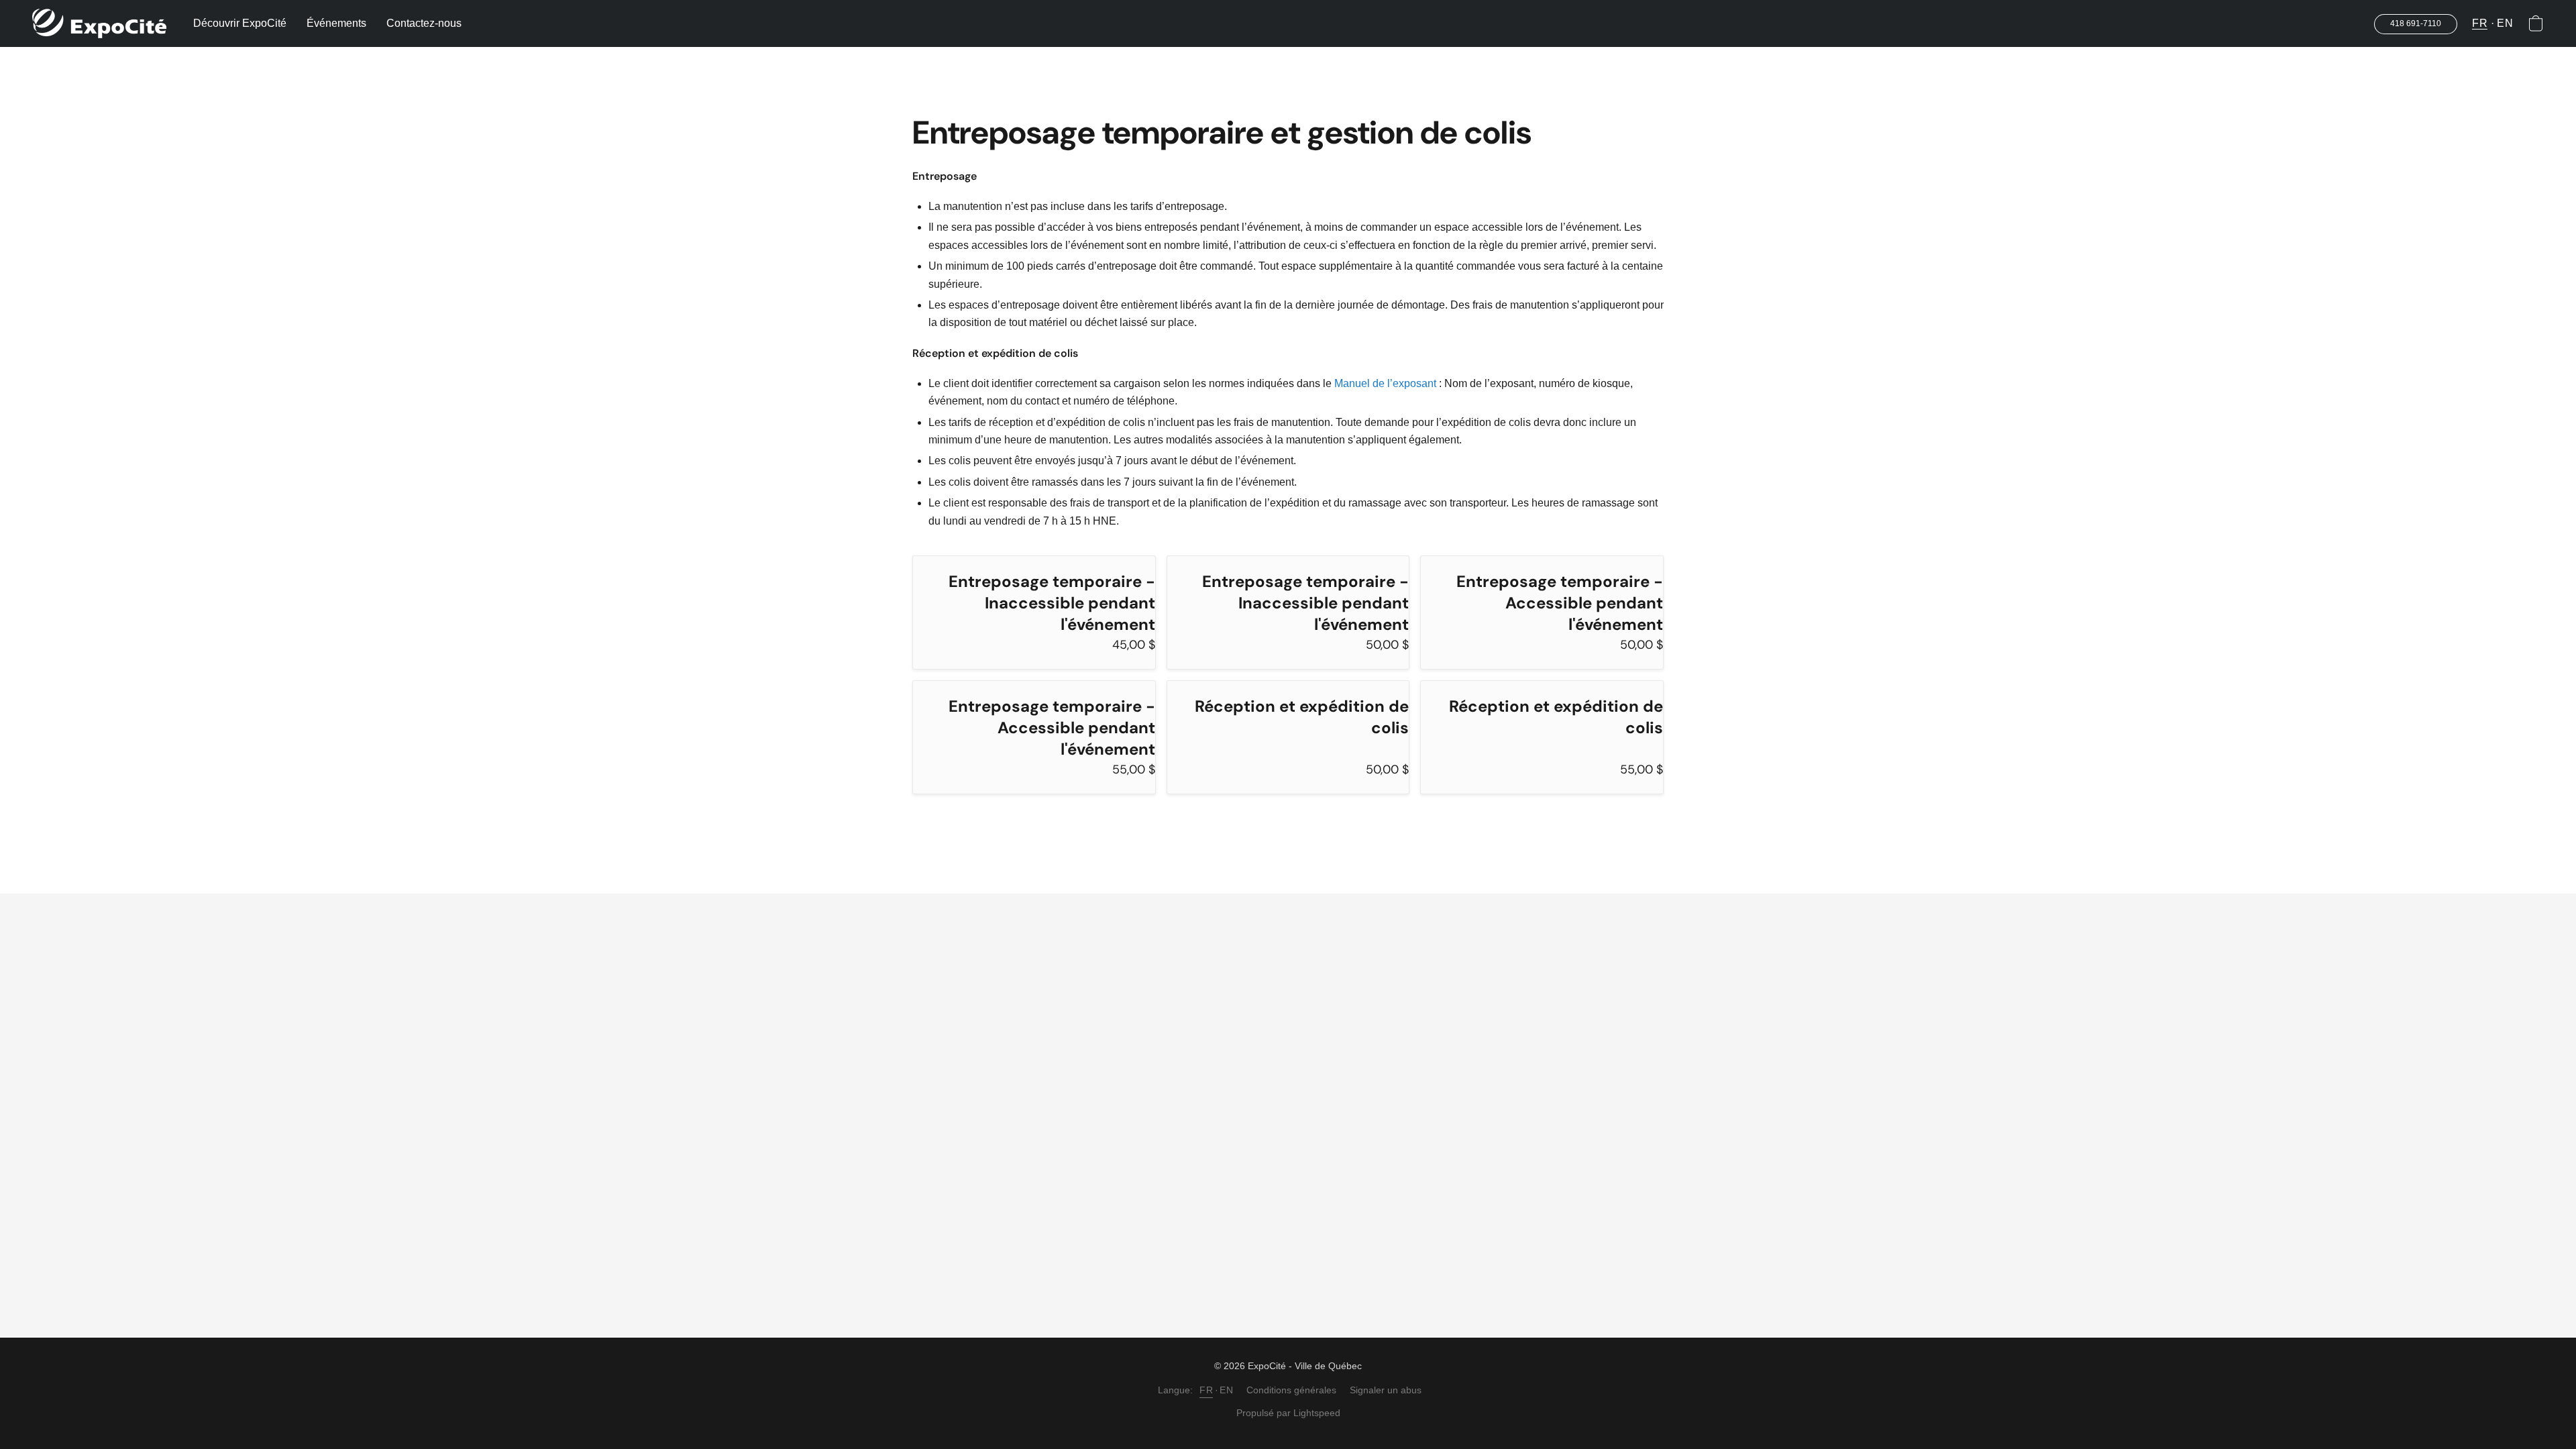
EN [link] (1226, 1390)
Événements (336, 23)
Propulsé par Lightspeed (1288, 1413)
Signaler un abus (1386, 1390)
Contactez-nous (424, 23)
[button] (99, 23)
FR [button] (2480, 23)
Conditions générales (1291, 1390)
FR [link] (1206, 1390)
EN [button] (2505, 23)
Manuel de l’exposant (1385, 383)
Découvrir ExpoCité (240, 23)
